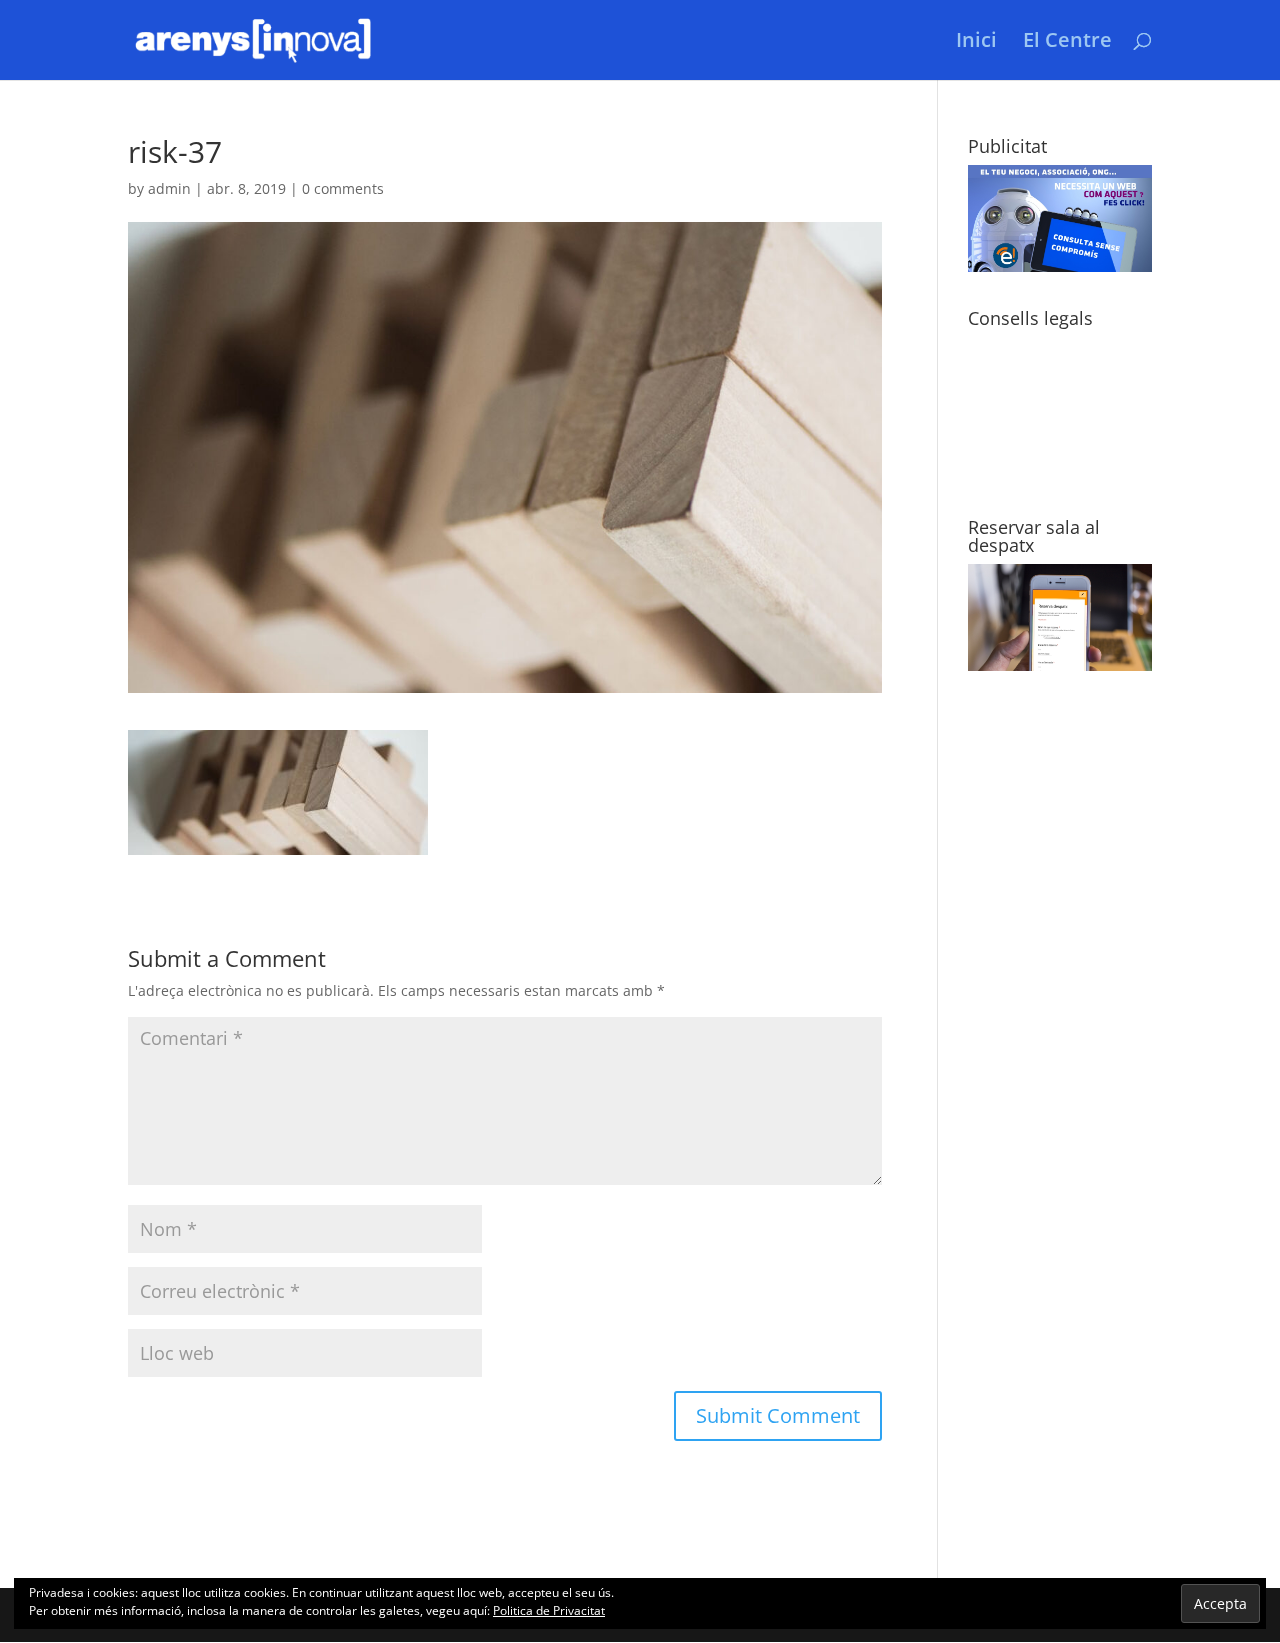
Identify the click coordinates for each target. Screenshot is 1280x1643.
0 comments (343, 188)
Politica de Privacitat (549, 1610)
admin (169, 188)
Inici (976, 43)
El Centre (1067, 43)
